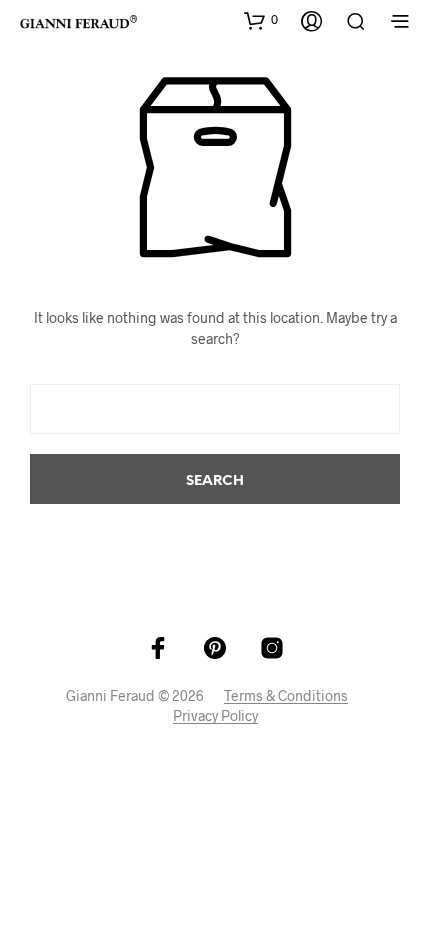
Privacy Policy (215, 716)
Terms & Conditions (286, 696)
